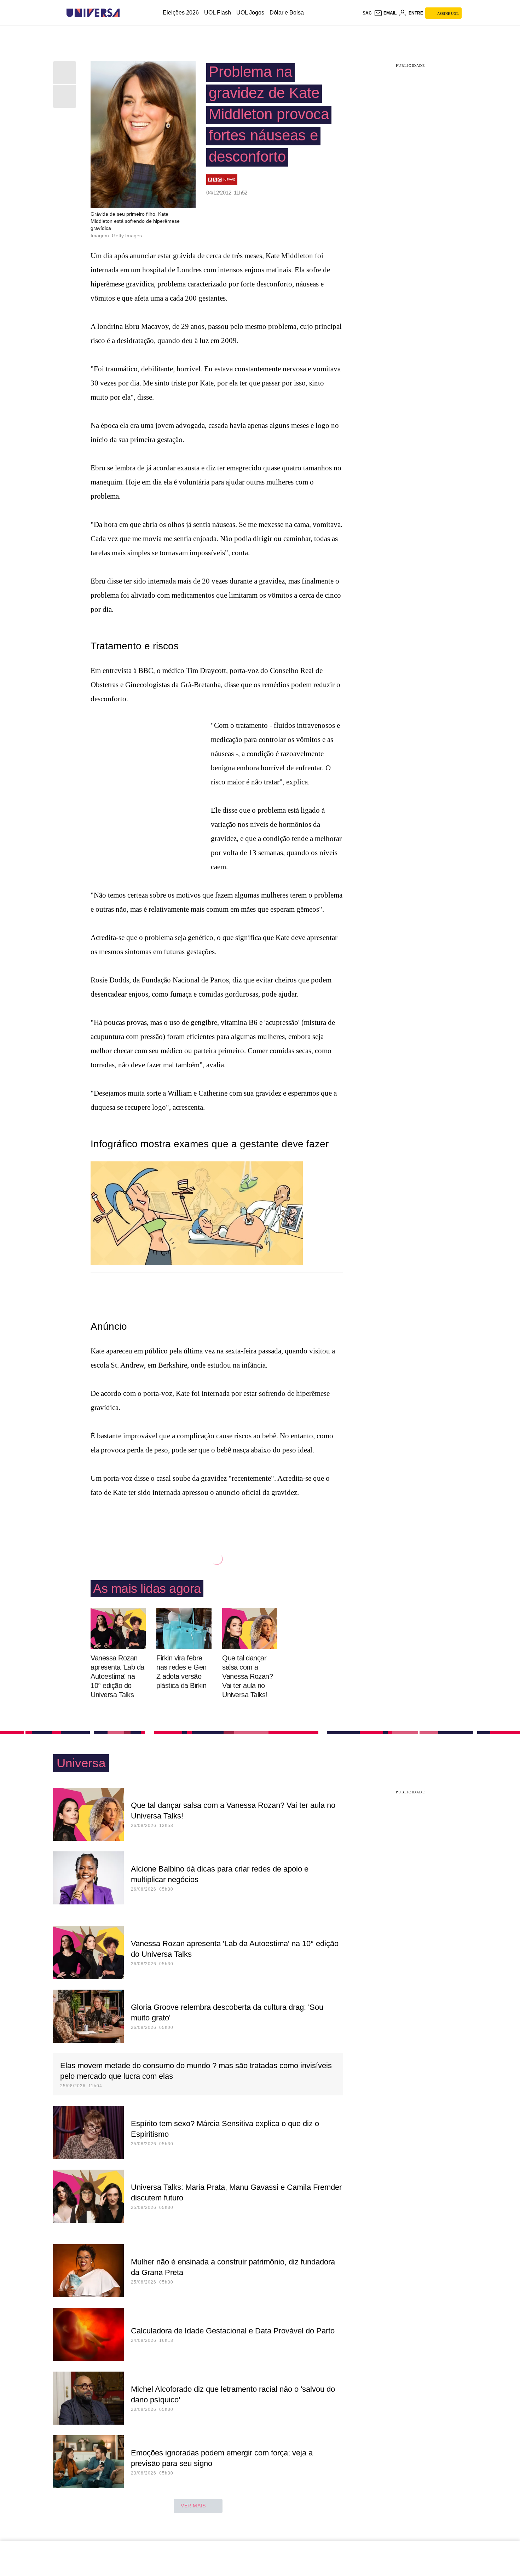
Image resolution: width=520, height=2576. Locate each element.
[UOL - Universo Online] (126, 13)
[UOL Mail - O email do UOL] (385, 13)
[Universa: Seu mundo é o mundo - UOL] (93, 13)
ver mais (193, 2506)
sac (367, 13)
